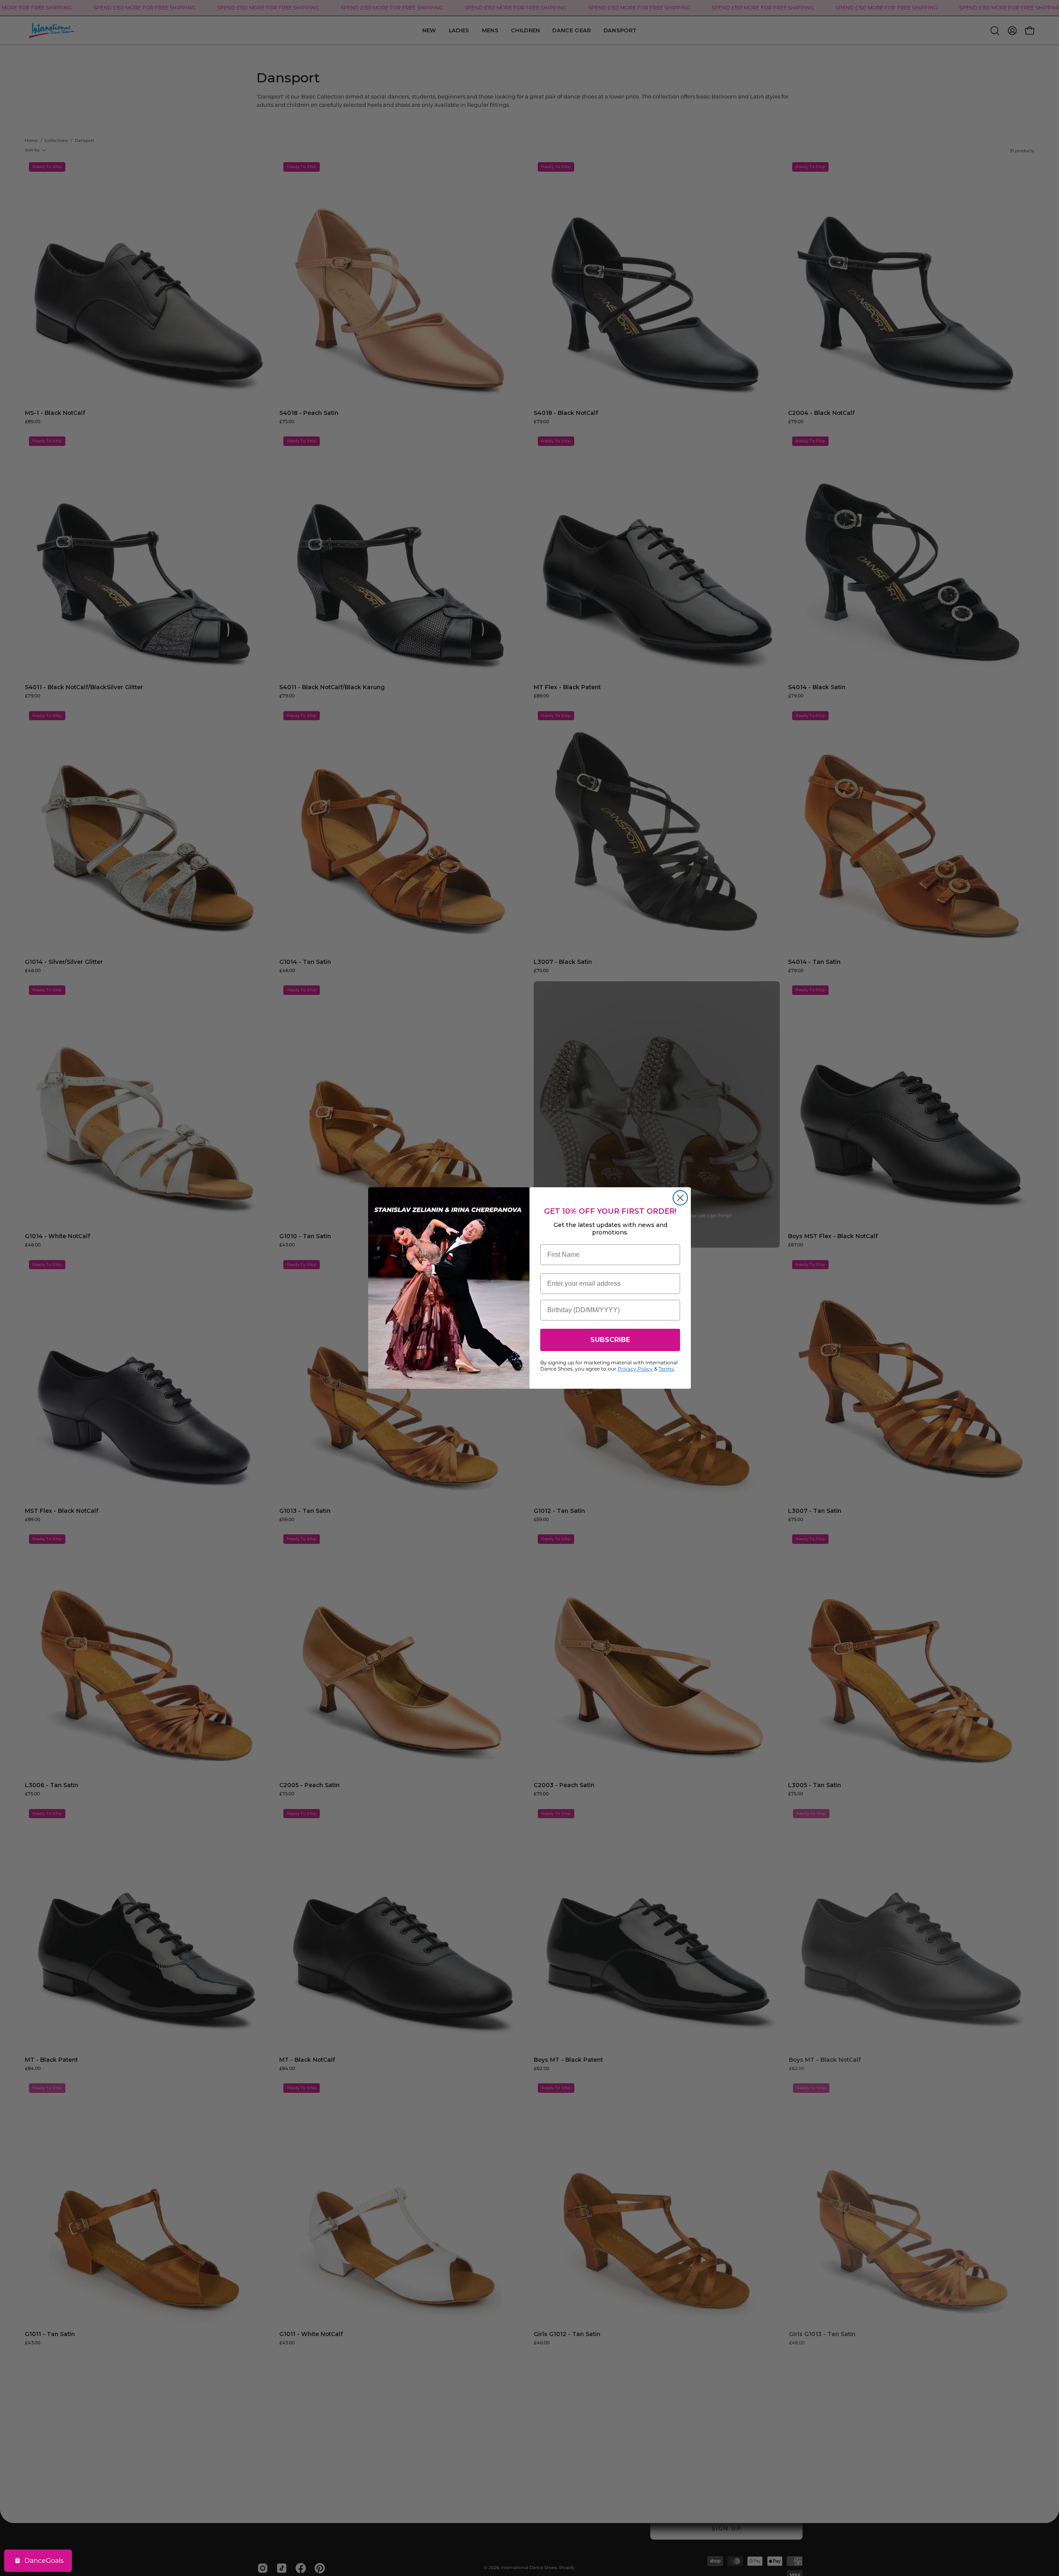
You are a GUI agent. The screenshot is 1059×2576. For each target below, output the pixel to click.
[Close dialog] (680, 1198)
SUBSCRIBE (610, 1340)
